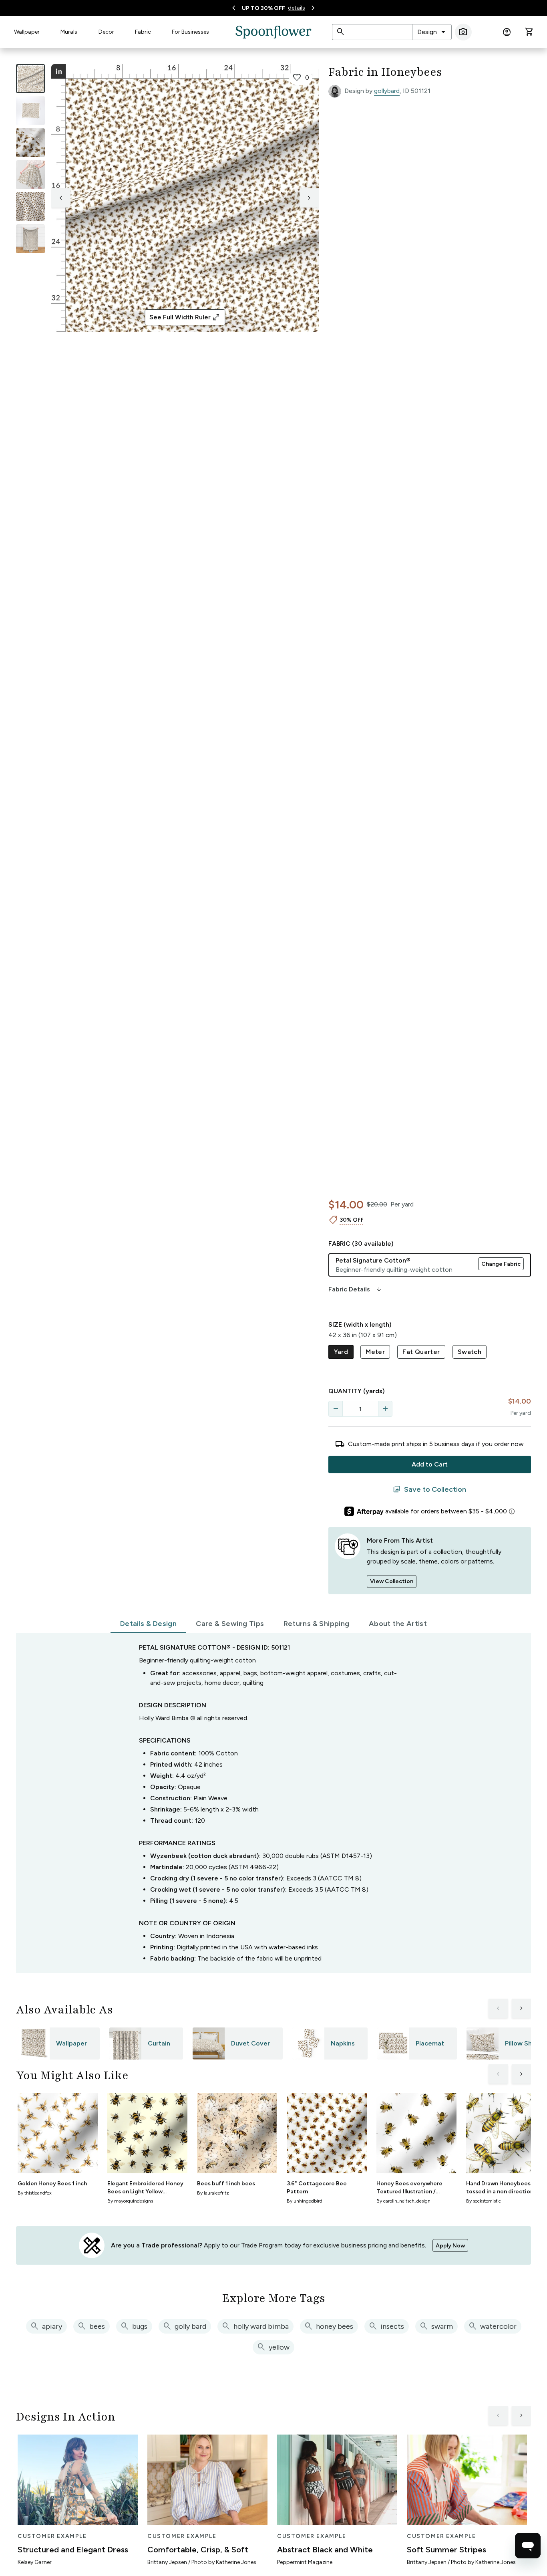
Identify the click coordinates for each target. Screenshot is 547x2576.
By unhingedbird (305, 2201)
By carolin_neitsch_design (403, 2201)
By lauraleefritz (213, 2193)
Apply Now (450, 2246)
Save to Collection (429, 1489)
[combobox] (432, 32)
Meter (375, 1352)
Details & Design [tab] (148, 1624)
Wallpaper (27, 32)
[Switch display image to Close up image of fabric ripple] (30, 207)
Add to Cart (430, 1464)
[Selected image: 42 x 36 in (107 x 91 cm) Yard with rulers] (30, 79)
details (297, 8)
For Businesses (190, 32)
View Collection (392, 1581)
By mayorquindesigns (130, 2201)
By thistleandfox (35, 2193)
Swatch (470, 1352)
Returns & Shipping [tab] (317, 1624)
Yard (341, 1352)
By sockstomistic (484, 2201)
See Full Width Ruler (185, 317)
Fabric (143, 32)
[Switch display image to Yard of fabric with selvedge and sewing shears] (30, 111)
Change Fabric (501, 1264)
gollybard (387, 91)
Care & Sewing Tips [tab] (230, 1624)
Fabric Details (356, 1289)
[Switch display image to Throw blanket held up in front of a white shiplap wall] (30, 239)
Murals (69, 32)
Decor (106, 32)
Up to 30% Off (263, 8)
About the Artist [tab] (398, 1624)
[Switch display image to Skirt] (30, 175)
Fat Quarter (421, 1352)
